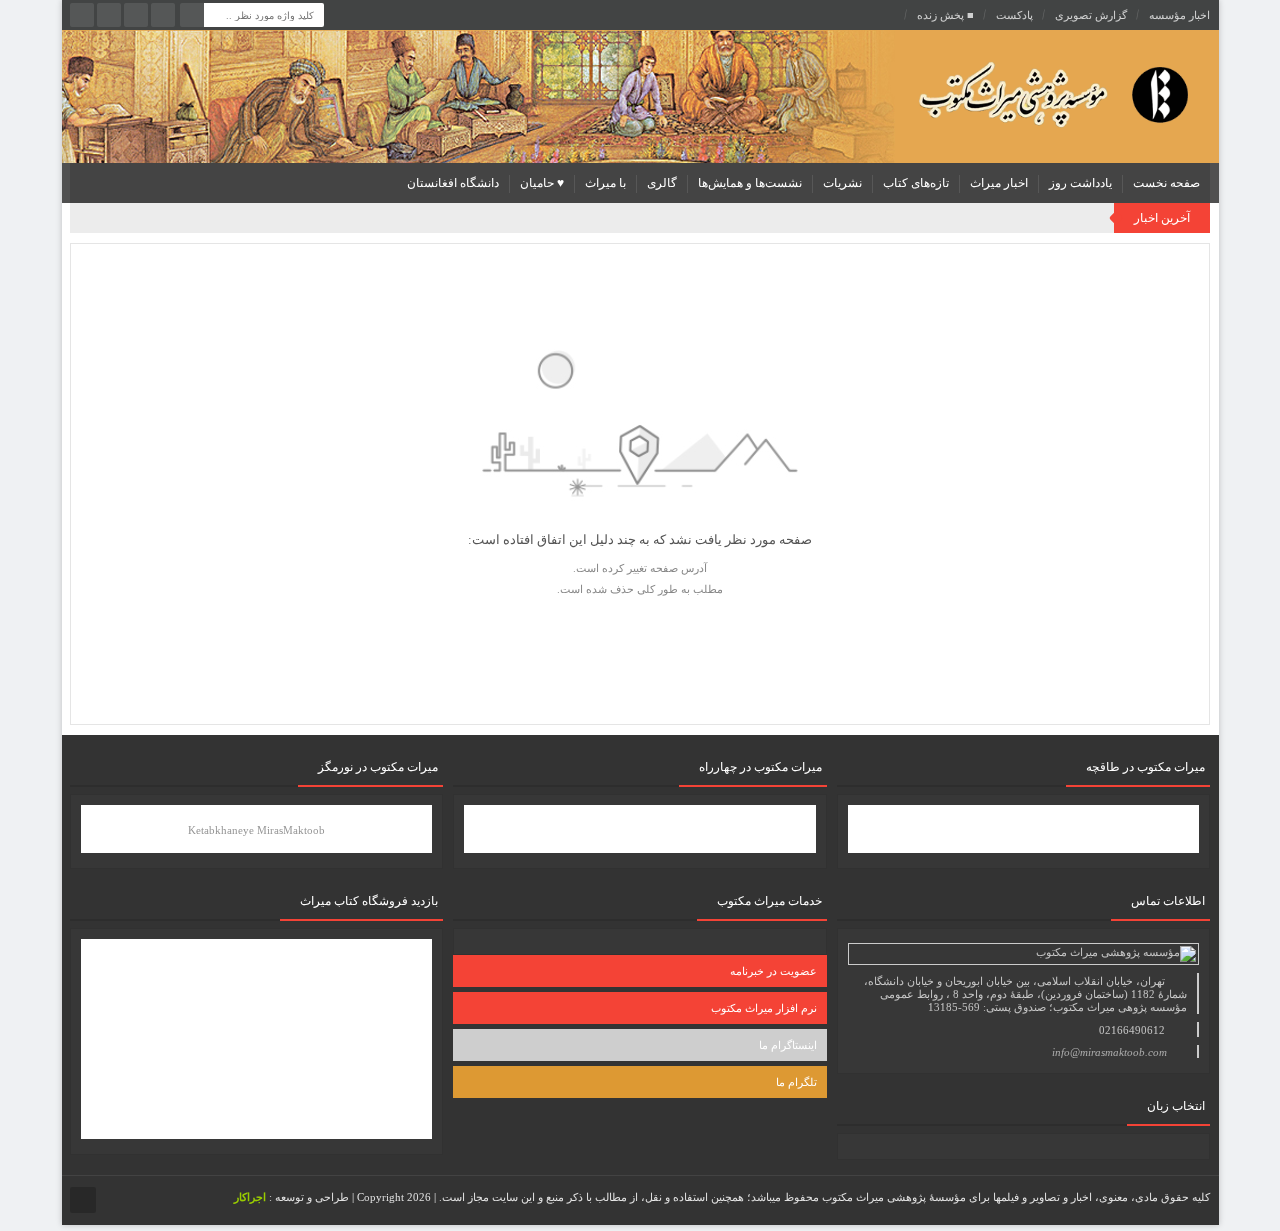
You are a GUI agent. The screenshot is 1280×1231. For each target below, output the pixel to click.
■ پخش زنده (945, 15)
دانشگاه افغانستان (453, 183)
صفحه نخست (1166, 183)
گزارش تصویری (1091, 15)
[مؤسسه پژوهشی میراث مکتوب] (1022, 93)
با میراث (605, 183)
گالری (662, 183)
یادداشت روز (1080, 183)
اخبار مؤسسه (1179, 15)
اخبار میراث (999, 183)
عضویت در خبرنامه (773, 971)
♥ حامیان (542, 183)
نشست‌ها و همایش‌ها (750, 183)
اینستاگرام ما (788, 1045)
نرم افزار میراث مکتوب (764, 1008)
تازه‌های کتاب (916, 183)
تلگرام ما (796, 1082)
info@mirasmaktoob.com (1109, 1052)
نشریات (842, 183)
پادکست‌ (1014, 15)
